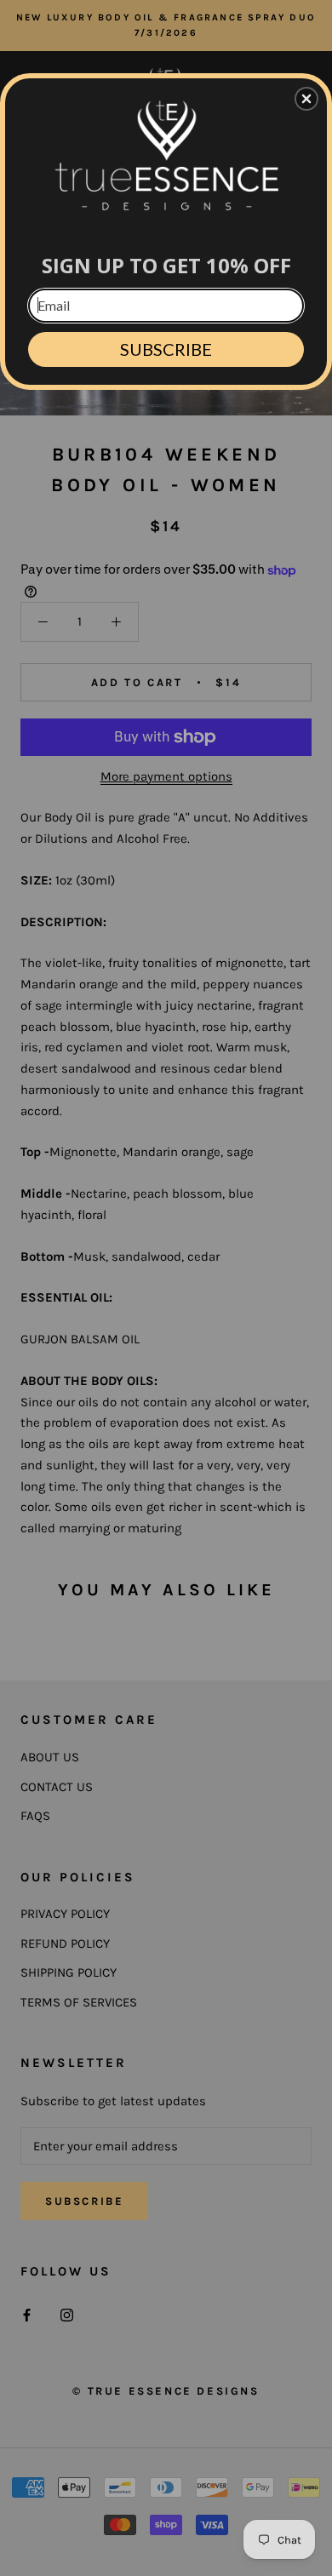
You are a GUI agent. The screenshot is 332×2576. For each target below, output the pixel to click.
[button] (306, 99)
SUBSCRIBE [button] (166, 349)
